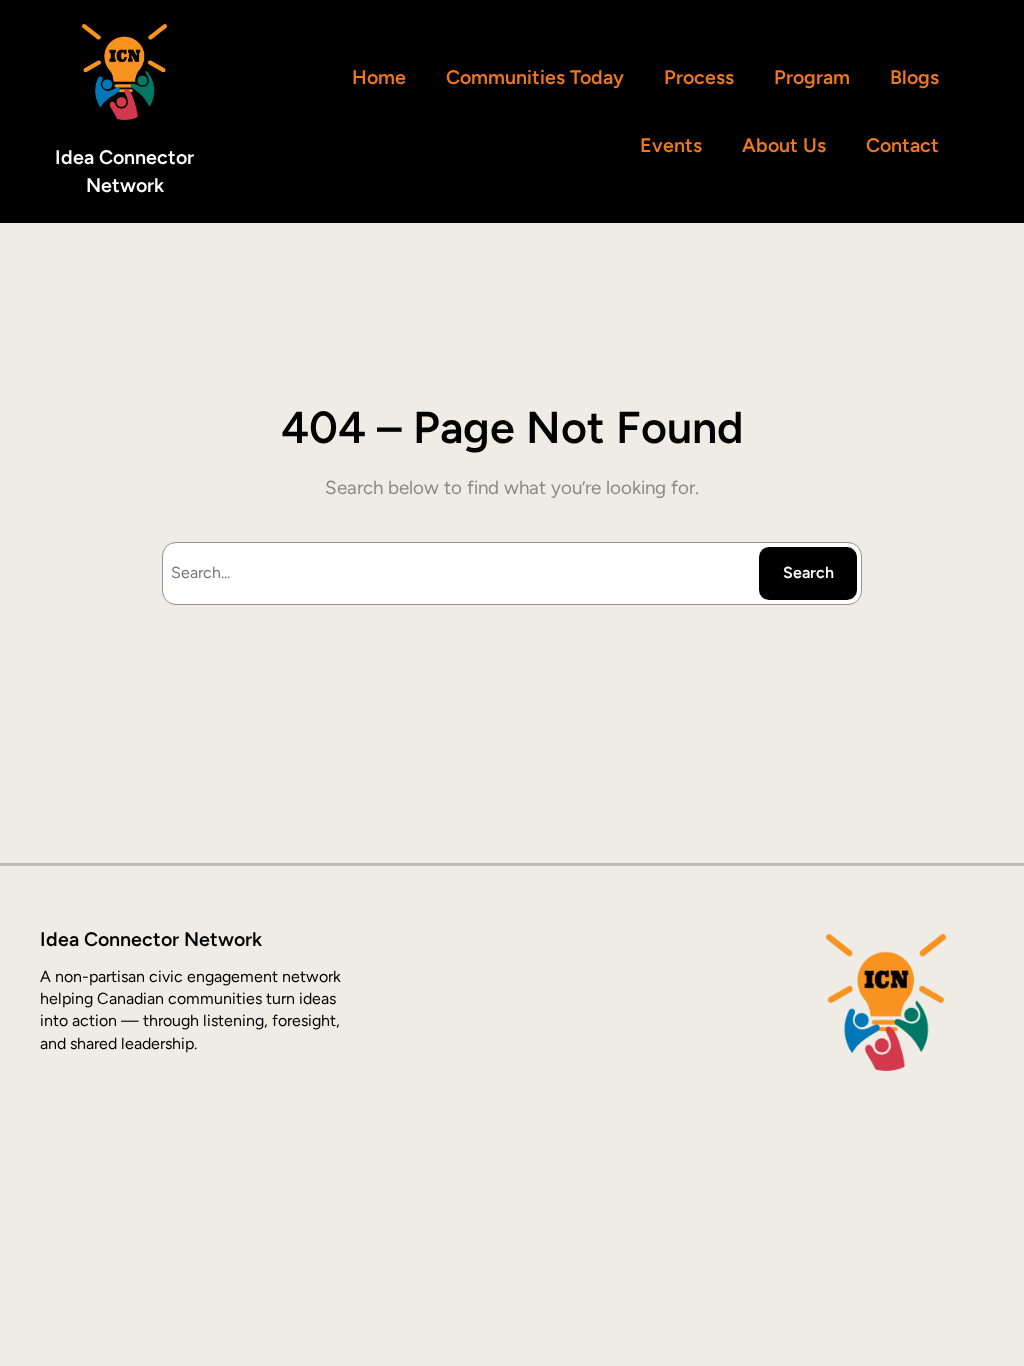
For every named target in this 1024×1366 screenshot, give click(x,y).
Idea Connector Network (151, 939)
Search (808, 572)
